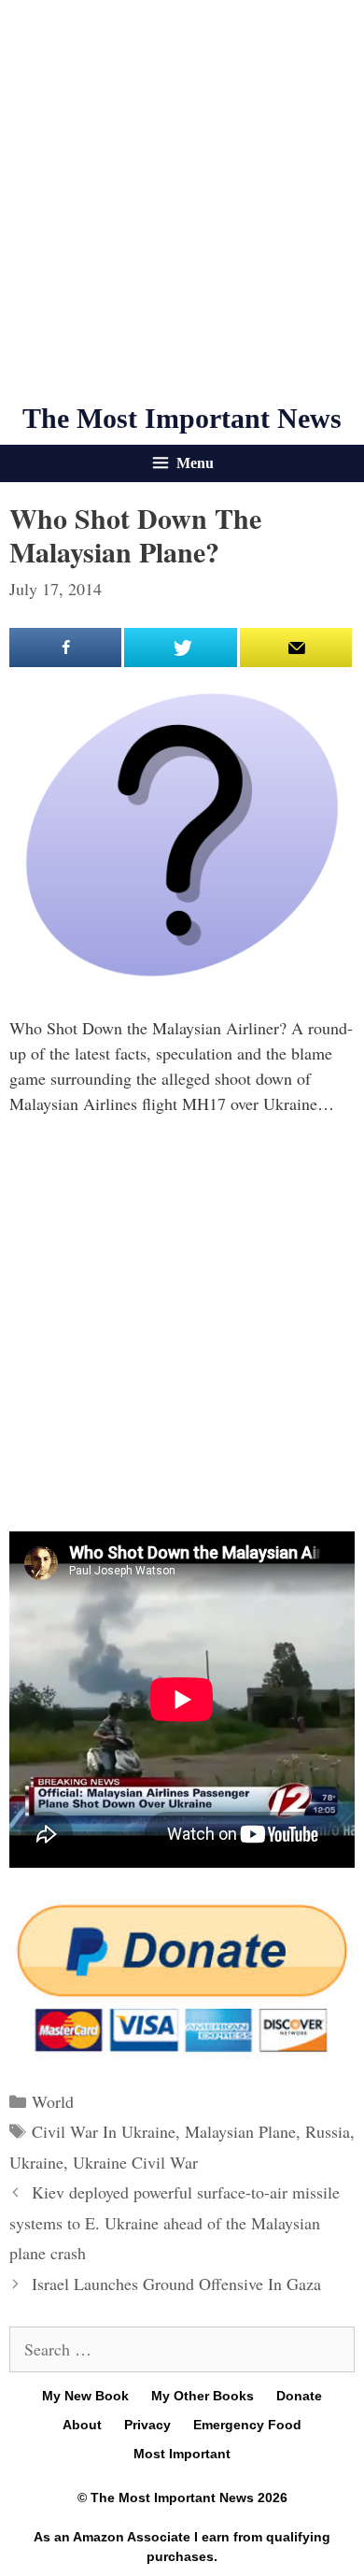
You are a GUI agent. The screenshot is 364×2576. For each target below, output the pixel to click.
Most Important (182, 2454)
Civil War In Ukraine (104, 2131)
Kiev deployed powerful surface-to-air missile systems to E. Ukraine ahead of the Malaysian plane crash (175, 2222)
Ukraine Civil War (135, 2162)
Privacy (147, 2425)
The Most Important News (182, 418)
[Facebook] (65, 648)
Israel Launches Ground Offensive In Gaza (176, 2284)
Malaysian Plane (240, 2131)
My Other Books (203, 2396)
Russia (328, 2131)
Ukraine (36, 2162)
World (53, 2101)
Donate (299, 2396)
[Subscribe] (296, 648)
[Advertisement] (182, 201)
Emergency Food (247, 2425)
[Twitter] (180, 648)
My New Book (85, 2396)
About (82, 2425)
